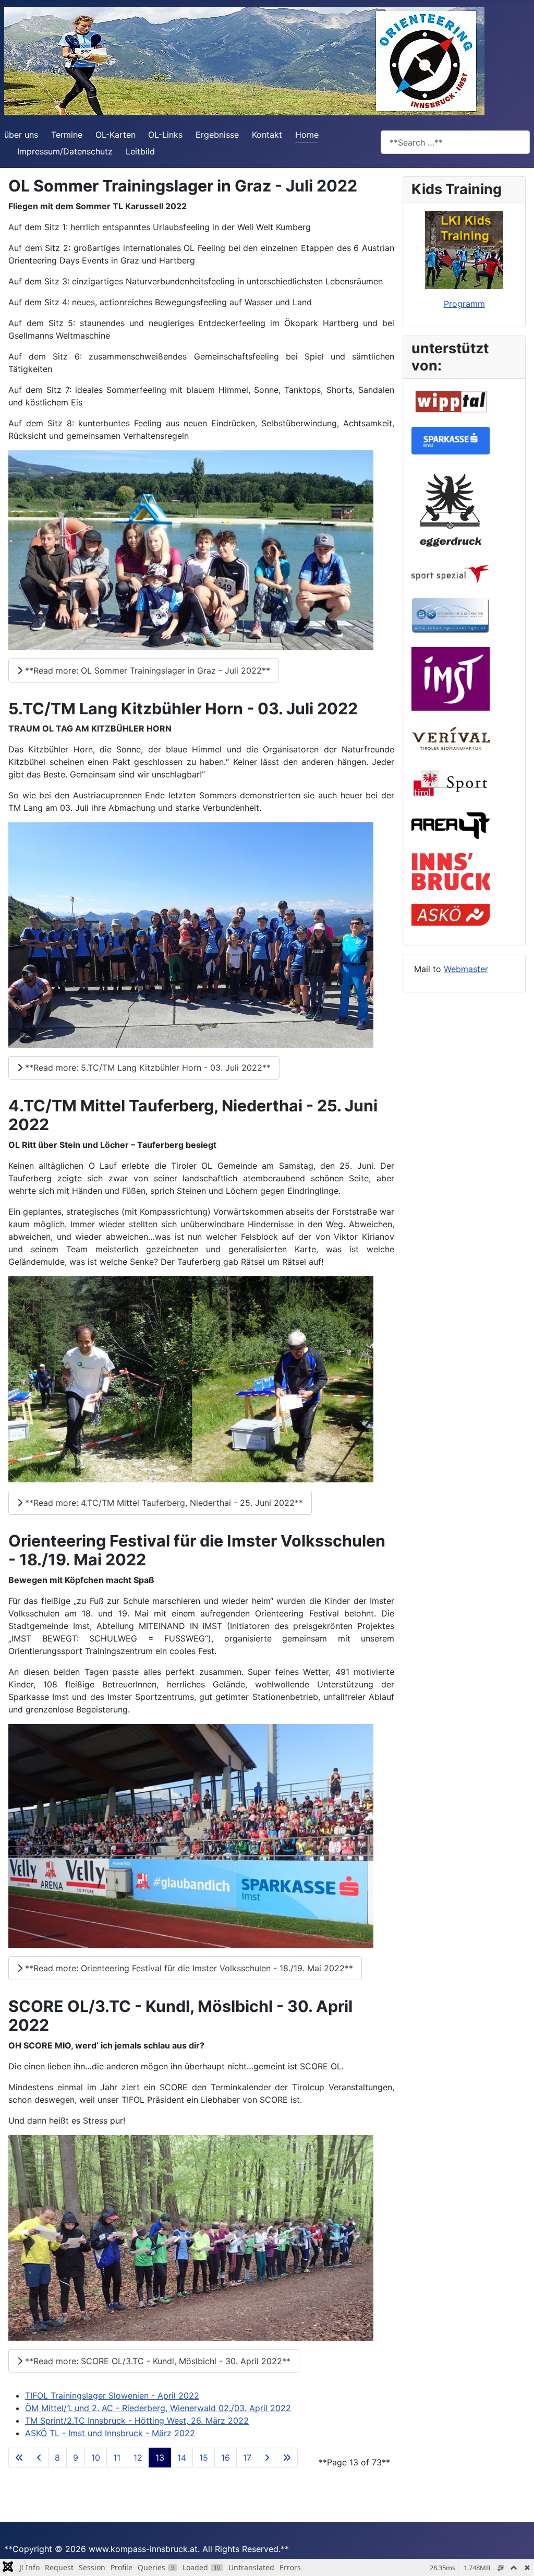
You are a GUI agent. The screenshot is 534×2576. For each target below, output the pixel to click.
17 (247, 2458)
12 (138, 2458)
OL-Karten (116, 135)
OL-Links (165, 135)
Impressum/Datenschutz (65, 151)
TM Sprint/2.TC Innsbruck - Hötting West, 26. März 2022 (137, 2421)
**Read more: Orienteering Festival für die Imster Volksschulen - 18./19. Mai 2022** (188, 1968)
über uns (21, 135)
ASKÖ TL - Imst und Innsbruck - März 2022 (110, 2433)
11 (117, 2458)
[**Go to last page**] (287, 2458)
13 (160, 2458)
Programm (464, 304)
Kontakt (267, 135)
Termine (67, 135)
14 (182, 2458)
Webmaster (466, 969)
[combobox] (455, 142)
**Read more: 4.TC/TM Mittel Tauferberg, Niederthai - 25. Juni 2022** (163, 1503)
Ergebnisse (217, 135)
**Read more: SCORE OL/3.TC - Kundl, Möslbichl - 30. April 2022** (156, 2361)
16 (226, 2458)
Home (307, 135)
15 (204, 2458)
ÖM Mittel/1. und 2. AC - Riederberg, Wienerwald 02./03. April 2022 (158, 2408)
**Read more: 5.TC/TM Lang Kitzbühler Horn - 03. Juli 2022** (147, 1068)
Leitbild (140, 151)
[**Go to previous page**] (39, 2458)
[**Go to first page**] (19, 2458)
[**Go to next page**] (267, 2458)
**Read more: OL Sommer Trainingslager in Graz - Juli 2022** (146, 670)
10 (96, 2458)
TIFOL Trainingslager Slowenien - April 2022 (112, 2395)
